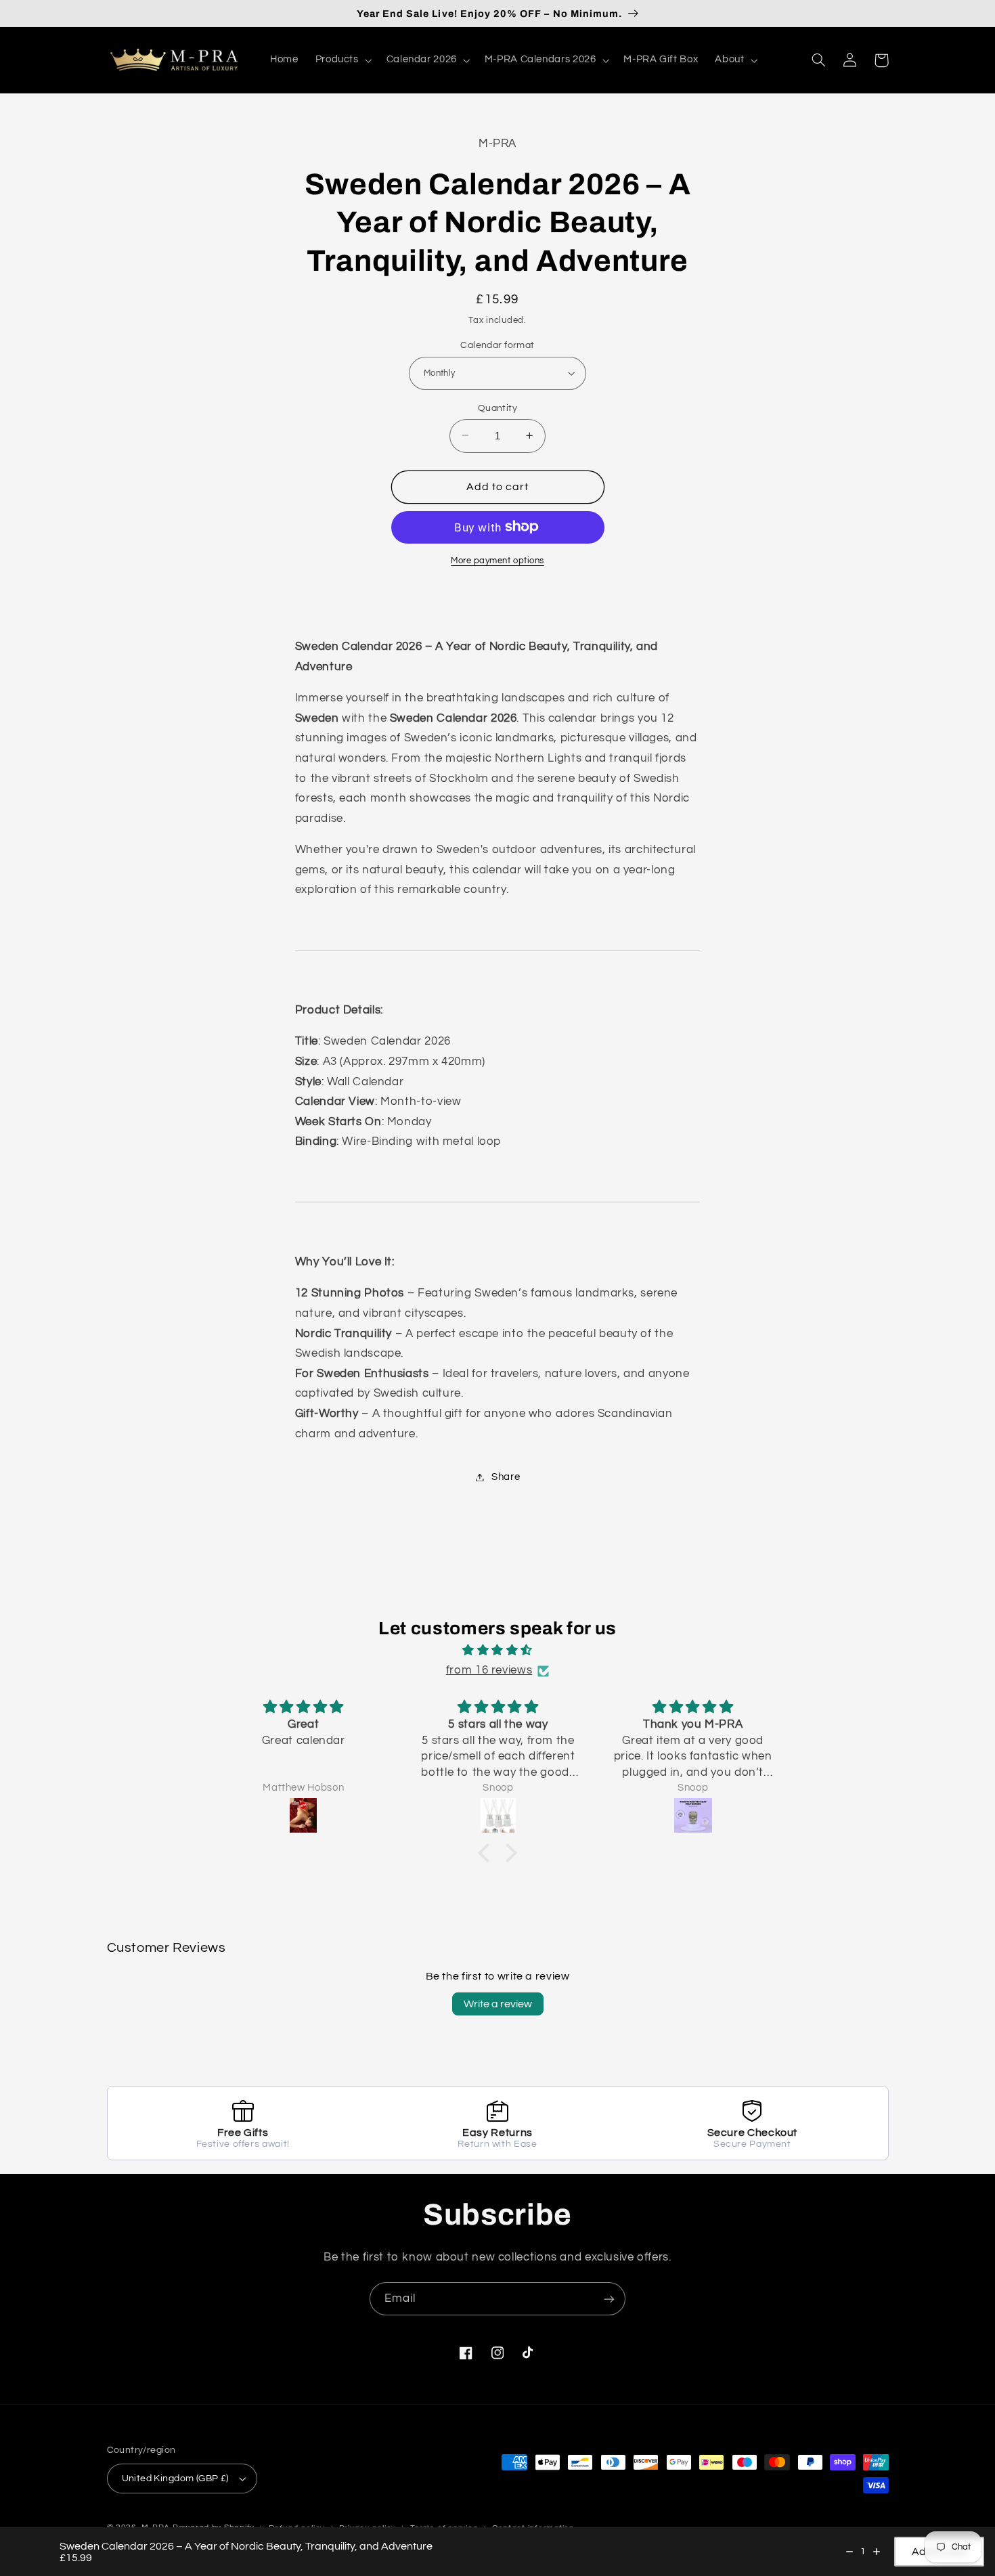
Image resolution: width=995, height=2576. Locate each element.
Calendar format (497, 345)
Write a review (498, 2004)
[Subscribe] (609, 2299)
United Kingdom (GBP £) (175, 2479)
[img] (497, 1651)
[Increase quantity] (877, 2552)
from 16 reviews (489, 1670)
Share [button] (506, 1477)
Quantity (497, 408)
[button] (342, 60)
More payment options (497, 560)
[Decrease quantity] (849, 2552)
